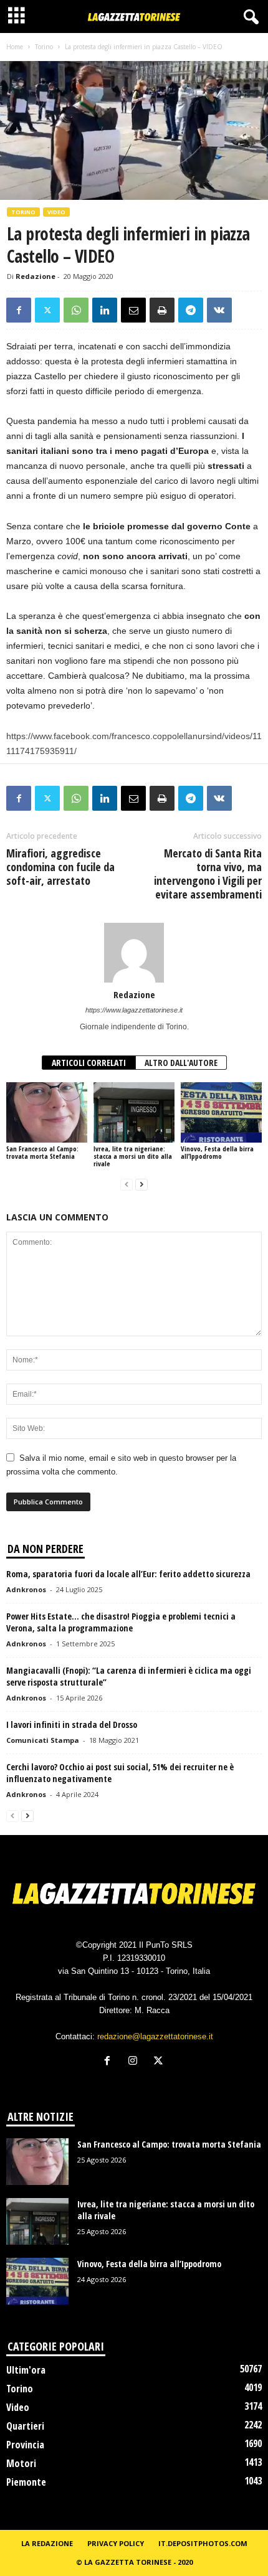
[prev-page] (127, 1185)
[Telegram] (191, 310)
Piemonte (26, 2482)
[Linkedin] (105, 310)
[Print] (162, 310)
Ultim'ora (26, 2370)
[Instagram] (136, 2062)
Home (15, 47)
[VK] (219, 310)
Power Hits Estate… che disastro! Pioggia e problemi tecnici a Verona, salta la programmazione (121, 1622)
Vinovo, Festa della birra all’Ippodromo (217, 1152)
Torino (44, 47)
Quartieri (25, 2426)
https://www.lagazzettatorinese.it (134, 1010)
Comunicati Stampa (43, 1740)
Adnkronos (26, 1589)
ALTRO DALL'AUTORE (181, 1063)
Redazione (36, 276)
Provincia (25, 2445)
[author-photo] (134, 953)
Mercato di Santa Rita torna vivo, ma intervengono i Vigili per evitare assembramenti (208, 874)
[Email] (133, 310)
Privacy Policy (116, 2543)
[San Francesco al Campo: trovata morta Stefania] (47, 1112)
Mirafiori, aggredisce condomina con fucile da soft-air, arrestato (60, 867)
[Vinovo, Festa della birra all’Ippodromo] (221, 1112)
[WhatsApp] (76, 310)
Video (56, 212)
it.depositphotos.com (203, 2543)
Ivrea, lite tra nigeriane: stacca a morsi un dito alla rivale (133, 1156)
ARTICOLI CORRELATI (89, 1063)
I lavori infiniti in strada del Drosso (72, 1724)
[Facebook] (19, 310)
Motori (21, 2463)
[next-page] (141, 1185)
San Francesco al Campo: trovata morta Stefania (42, 1152)
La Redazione (47, 2543)
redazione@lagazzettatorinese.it (155, 2036)
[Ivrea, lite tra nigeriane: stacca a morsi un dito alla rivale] (134, 1112)
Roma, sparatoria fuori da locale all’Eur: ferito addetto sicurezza (128, 1574)
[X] (47, 310)
